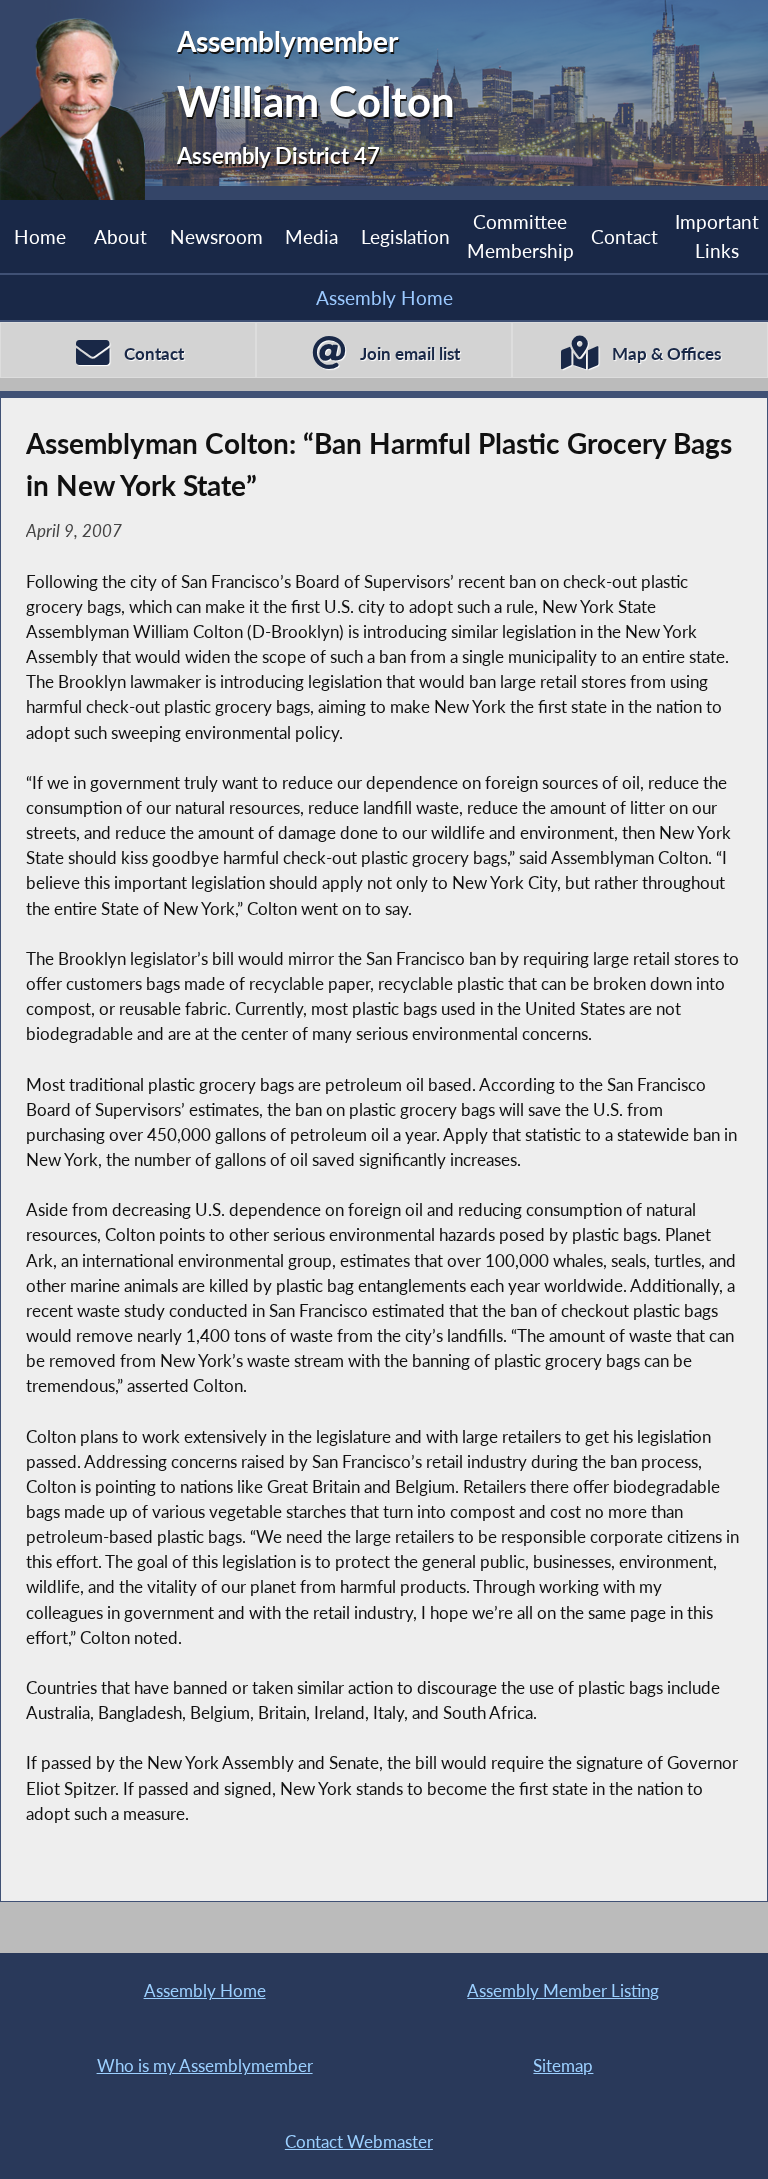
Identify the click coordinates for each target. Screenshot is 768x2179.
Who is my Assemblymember (205, 2065)
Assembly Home (384, 297)
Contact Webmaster (359, 2141)
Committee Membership (520, 235)
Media (311, 236)
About (120, 236)
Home (40, 236)
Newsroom (216, 236)
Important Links (717, 235)
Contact (624, 236)
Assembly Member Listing (563, 1990)
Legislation (405, 236)
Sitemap (563, 2065)
